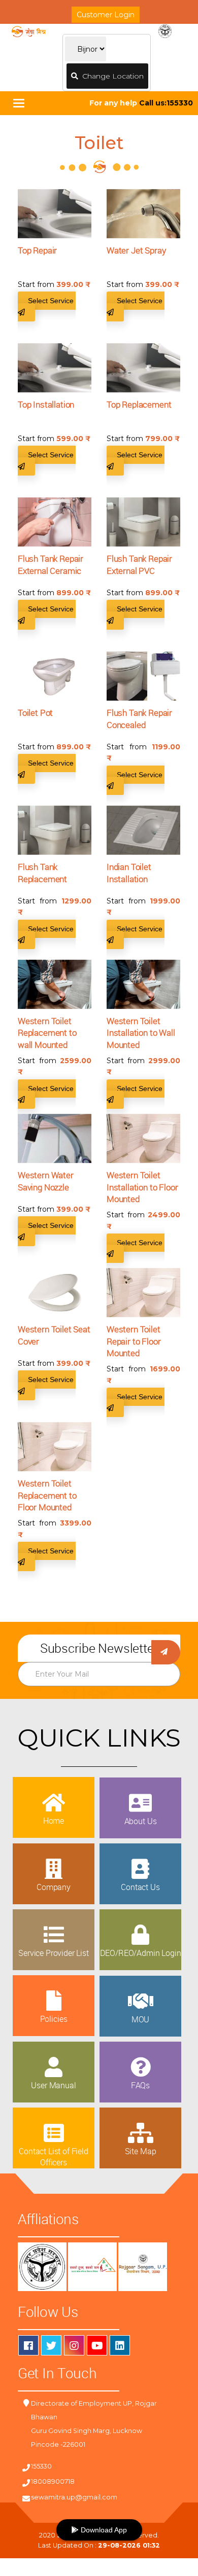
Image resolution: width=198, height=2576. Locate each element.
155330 (41, 2466)
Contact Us (140, 1887)
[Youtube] (97, 2345)
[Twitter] (51, 2345)
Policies (54, 2019)
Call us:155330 (166, 103)
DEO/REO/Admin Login (141, 1953)
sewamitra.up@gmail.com (74, 2497)
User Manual (53, 2085)
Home (54, 1821)
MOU (141, 2019)
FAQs (140, 2085)
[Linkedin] (120, 2345)
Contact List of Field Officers (54, 2157)
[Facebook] (28, 2345)
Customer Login (106, 15)
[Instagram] (74, 2345)
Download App (103, 2530)
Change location (111, 76)
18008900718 (53, 2481)
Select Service (52, 301)
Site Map (141, 2151)
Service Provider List (54, 1953)
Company (54, 1887)
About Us (141, 1821)
